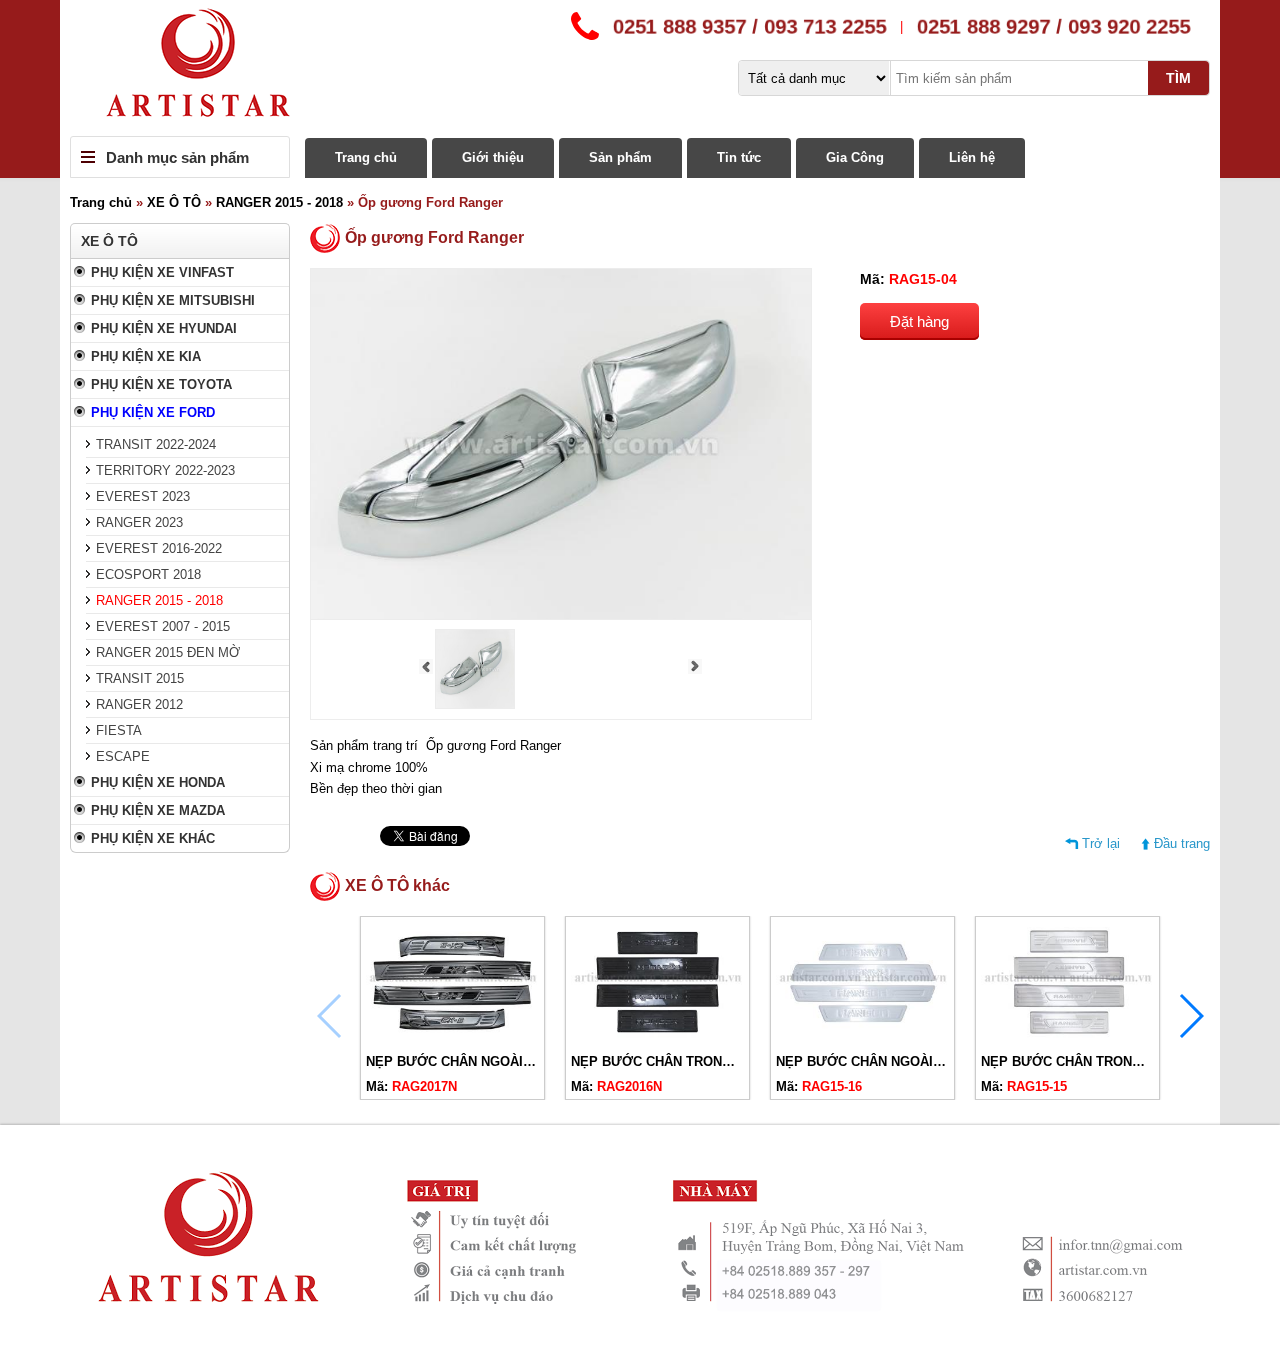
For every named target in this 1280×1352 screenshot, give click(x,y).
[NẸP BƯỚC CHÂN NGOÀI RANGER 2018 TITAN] (452, 1037)
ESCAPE (123, 756)
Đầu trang (1182, 843)
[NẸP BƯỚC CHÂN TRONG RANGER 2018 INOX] (1067, 1037)
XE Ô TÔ (174, 202)
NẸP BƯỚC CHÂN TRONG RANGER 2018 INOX (1125, 1061)
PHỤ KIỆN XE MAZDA (158, 810)
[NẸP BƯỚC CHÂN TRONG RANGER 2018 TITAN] (657, 1037)
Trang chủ (366, 157)
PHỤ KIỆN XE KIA (146, 356)
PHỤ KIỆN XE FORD (153, 412)
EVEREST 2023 (143, 496)
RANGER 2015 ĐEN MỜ (168, 652)
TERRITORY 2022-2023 (165, 470)
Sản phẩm (620, 157)
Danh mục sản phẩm (177, 157)
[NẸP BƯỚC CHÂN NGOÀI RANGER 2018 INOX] (862, 1037)
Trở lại (1101, 843)
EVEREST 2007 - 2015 (163, 626)
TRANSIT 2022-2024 (156, 444)
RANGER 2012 (139, 704)
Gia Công (855, 157)
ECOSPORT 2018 (148, 574)
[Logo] (640, 68)
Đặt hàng (919, 321)
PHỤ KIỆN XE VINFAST (162, 272)
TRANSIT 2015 (140, 678)
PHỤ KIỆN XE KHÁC (153, 838)
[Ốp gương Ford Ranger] (475, 704)
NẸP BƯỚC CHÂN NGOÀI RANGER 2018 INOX (918, 1061)
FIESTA (119, 730)
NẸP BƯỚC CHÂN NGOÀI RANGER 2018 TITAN (510, 1061)
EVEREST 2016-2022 (159, 548)
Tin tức (739, 157)
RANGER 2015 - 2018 (279, 202)
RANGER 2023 (139, 522)
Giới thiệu (493, 157)
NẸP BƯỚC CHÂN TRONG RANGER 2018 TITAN (717, 1061)
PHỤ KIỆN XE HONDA (158, 782)
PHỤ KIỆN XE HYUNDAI (164, 328)
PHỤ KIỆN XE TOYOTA (161, 384)
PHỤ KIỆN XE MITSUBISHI (173, 300)
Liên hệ (972, 157)
